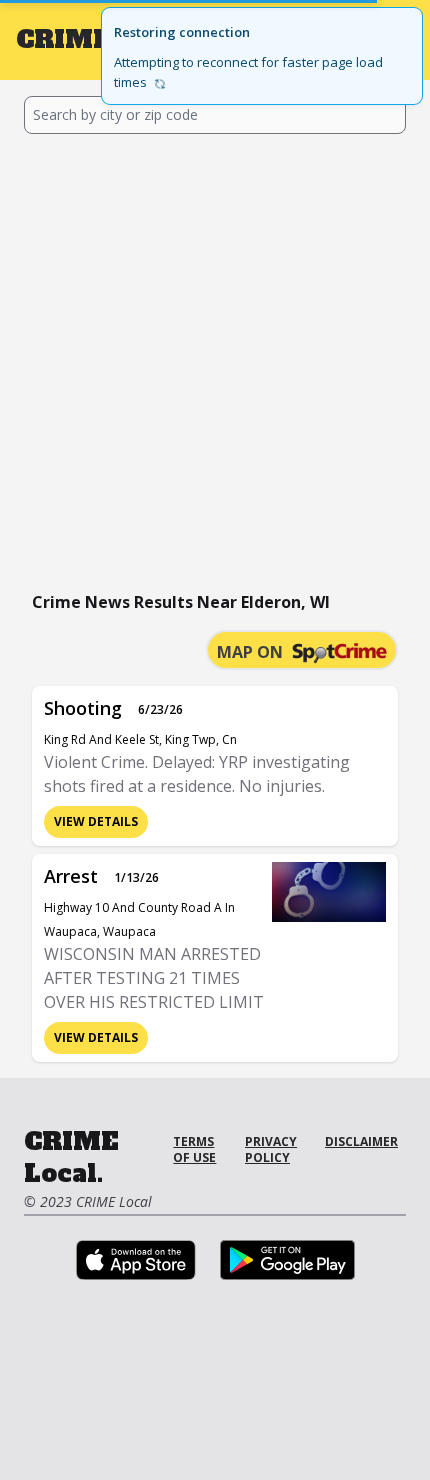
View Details (96, 821)
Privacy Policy (271, 1149)
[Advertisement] (215, 359)
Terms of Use (194, 1149)
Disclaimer (361, 1141)
